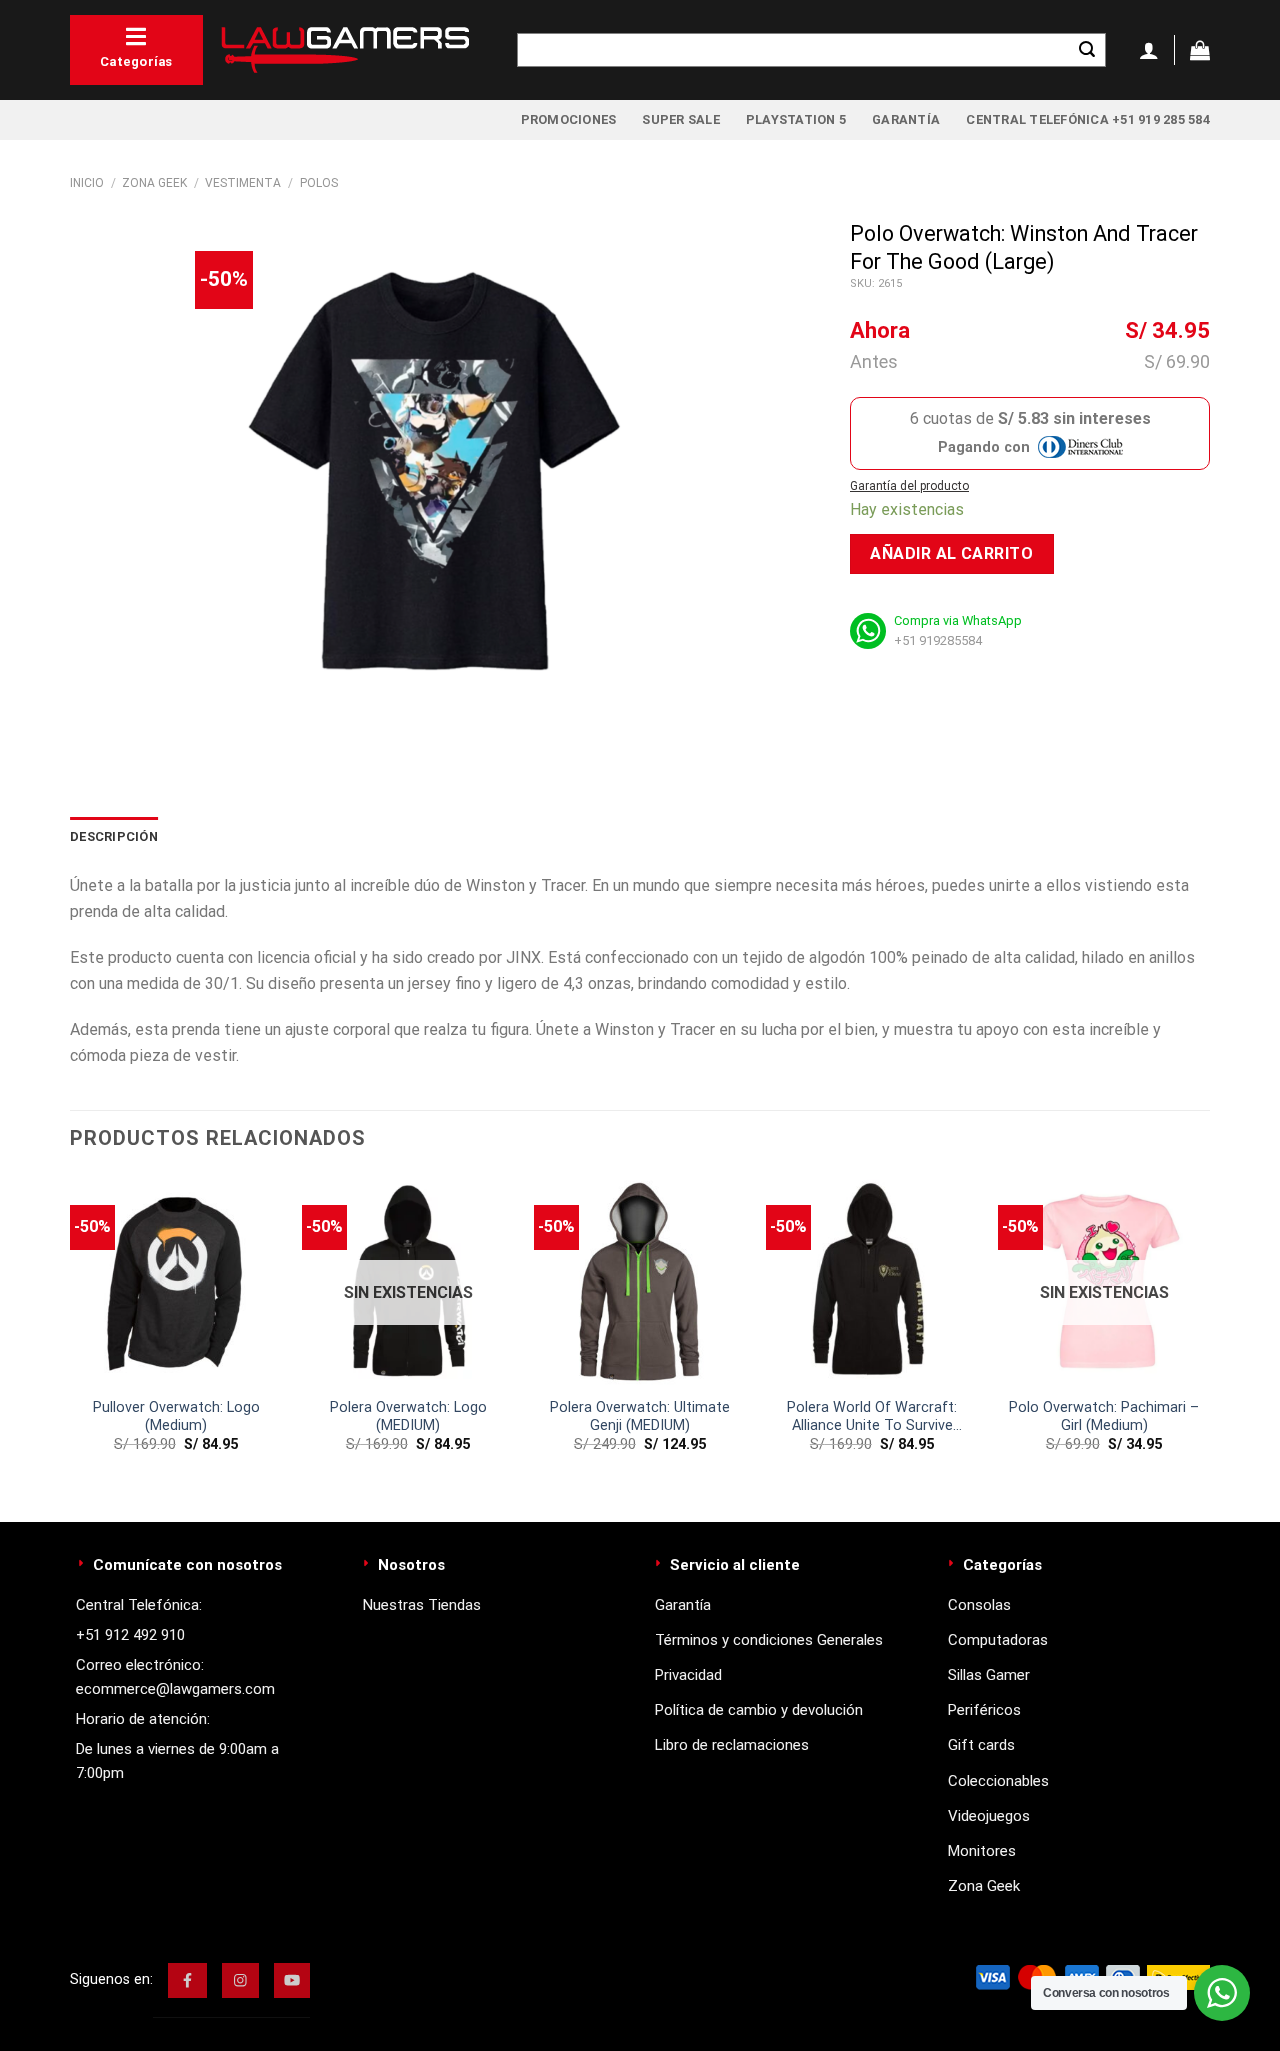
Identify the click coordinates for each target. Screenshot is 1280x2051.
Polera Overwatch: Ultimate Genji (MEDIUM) (640, 1417)
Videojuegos (989, 1816)
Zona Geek (154, 183)
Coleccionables (998, 1781)
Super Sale (681, 119)
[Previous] (71, 1331)
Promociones (569, 119)
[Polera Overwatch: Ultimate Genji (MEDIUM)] (640, 1281)
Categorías (136, 61)
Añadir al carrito (951, 553)
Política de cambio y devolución (759, 1710)
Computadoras (998, 1640)
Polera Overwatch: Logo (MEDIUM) (408, 1417)
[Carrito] (1200, 50)
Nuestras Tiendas (422, 1605)
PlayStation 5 (796, 119)
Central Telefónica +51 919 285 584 (1088, 119)
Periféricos (984, 1710)
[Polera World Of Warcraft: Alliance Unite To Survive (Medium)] (872, 1281)
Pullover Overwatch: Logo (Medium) (176, 1417)
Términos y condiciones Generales (769, 1640)
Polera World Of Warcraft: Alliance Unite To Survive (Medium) (872, 1417)
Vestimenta (243, 183)
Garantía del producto (909, 486)
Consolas (979, 1605)
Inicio (87, 183)
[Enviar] (1087, 50)
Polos (319, 183)
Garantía (906, 119)
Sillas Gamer (989, 1675)
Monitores (982, 1851)
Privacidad (688, 1675)
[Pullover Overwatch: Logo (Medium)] (176, 1281)
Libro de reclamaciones (732, 1745)
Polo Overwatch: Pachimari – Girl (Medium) (1104, 1417)
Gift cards (981, 1745)
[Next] (1209, 1331)
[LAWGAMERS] (345, 50)
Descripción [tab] (114, 836)
